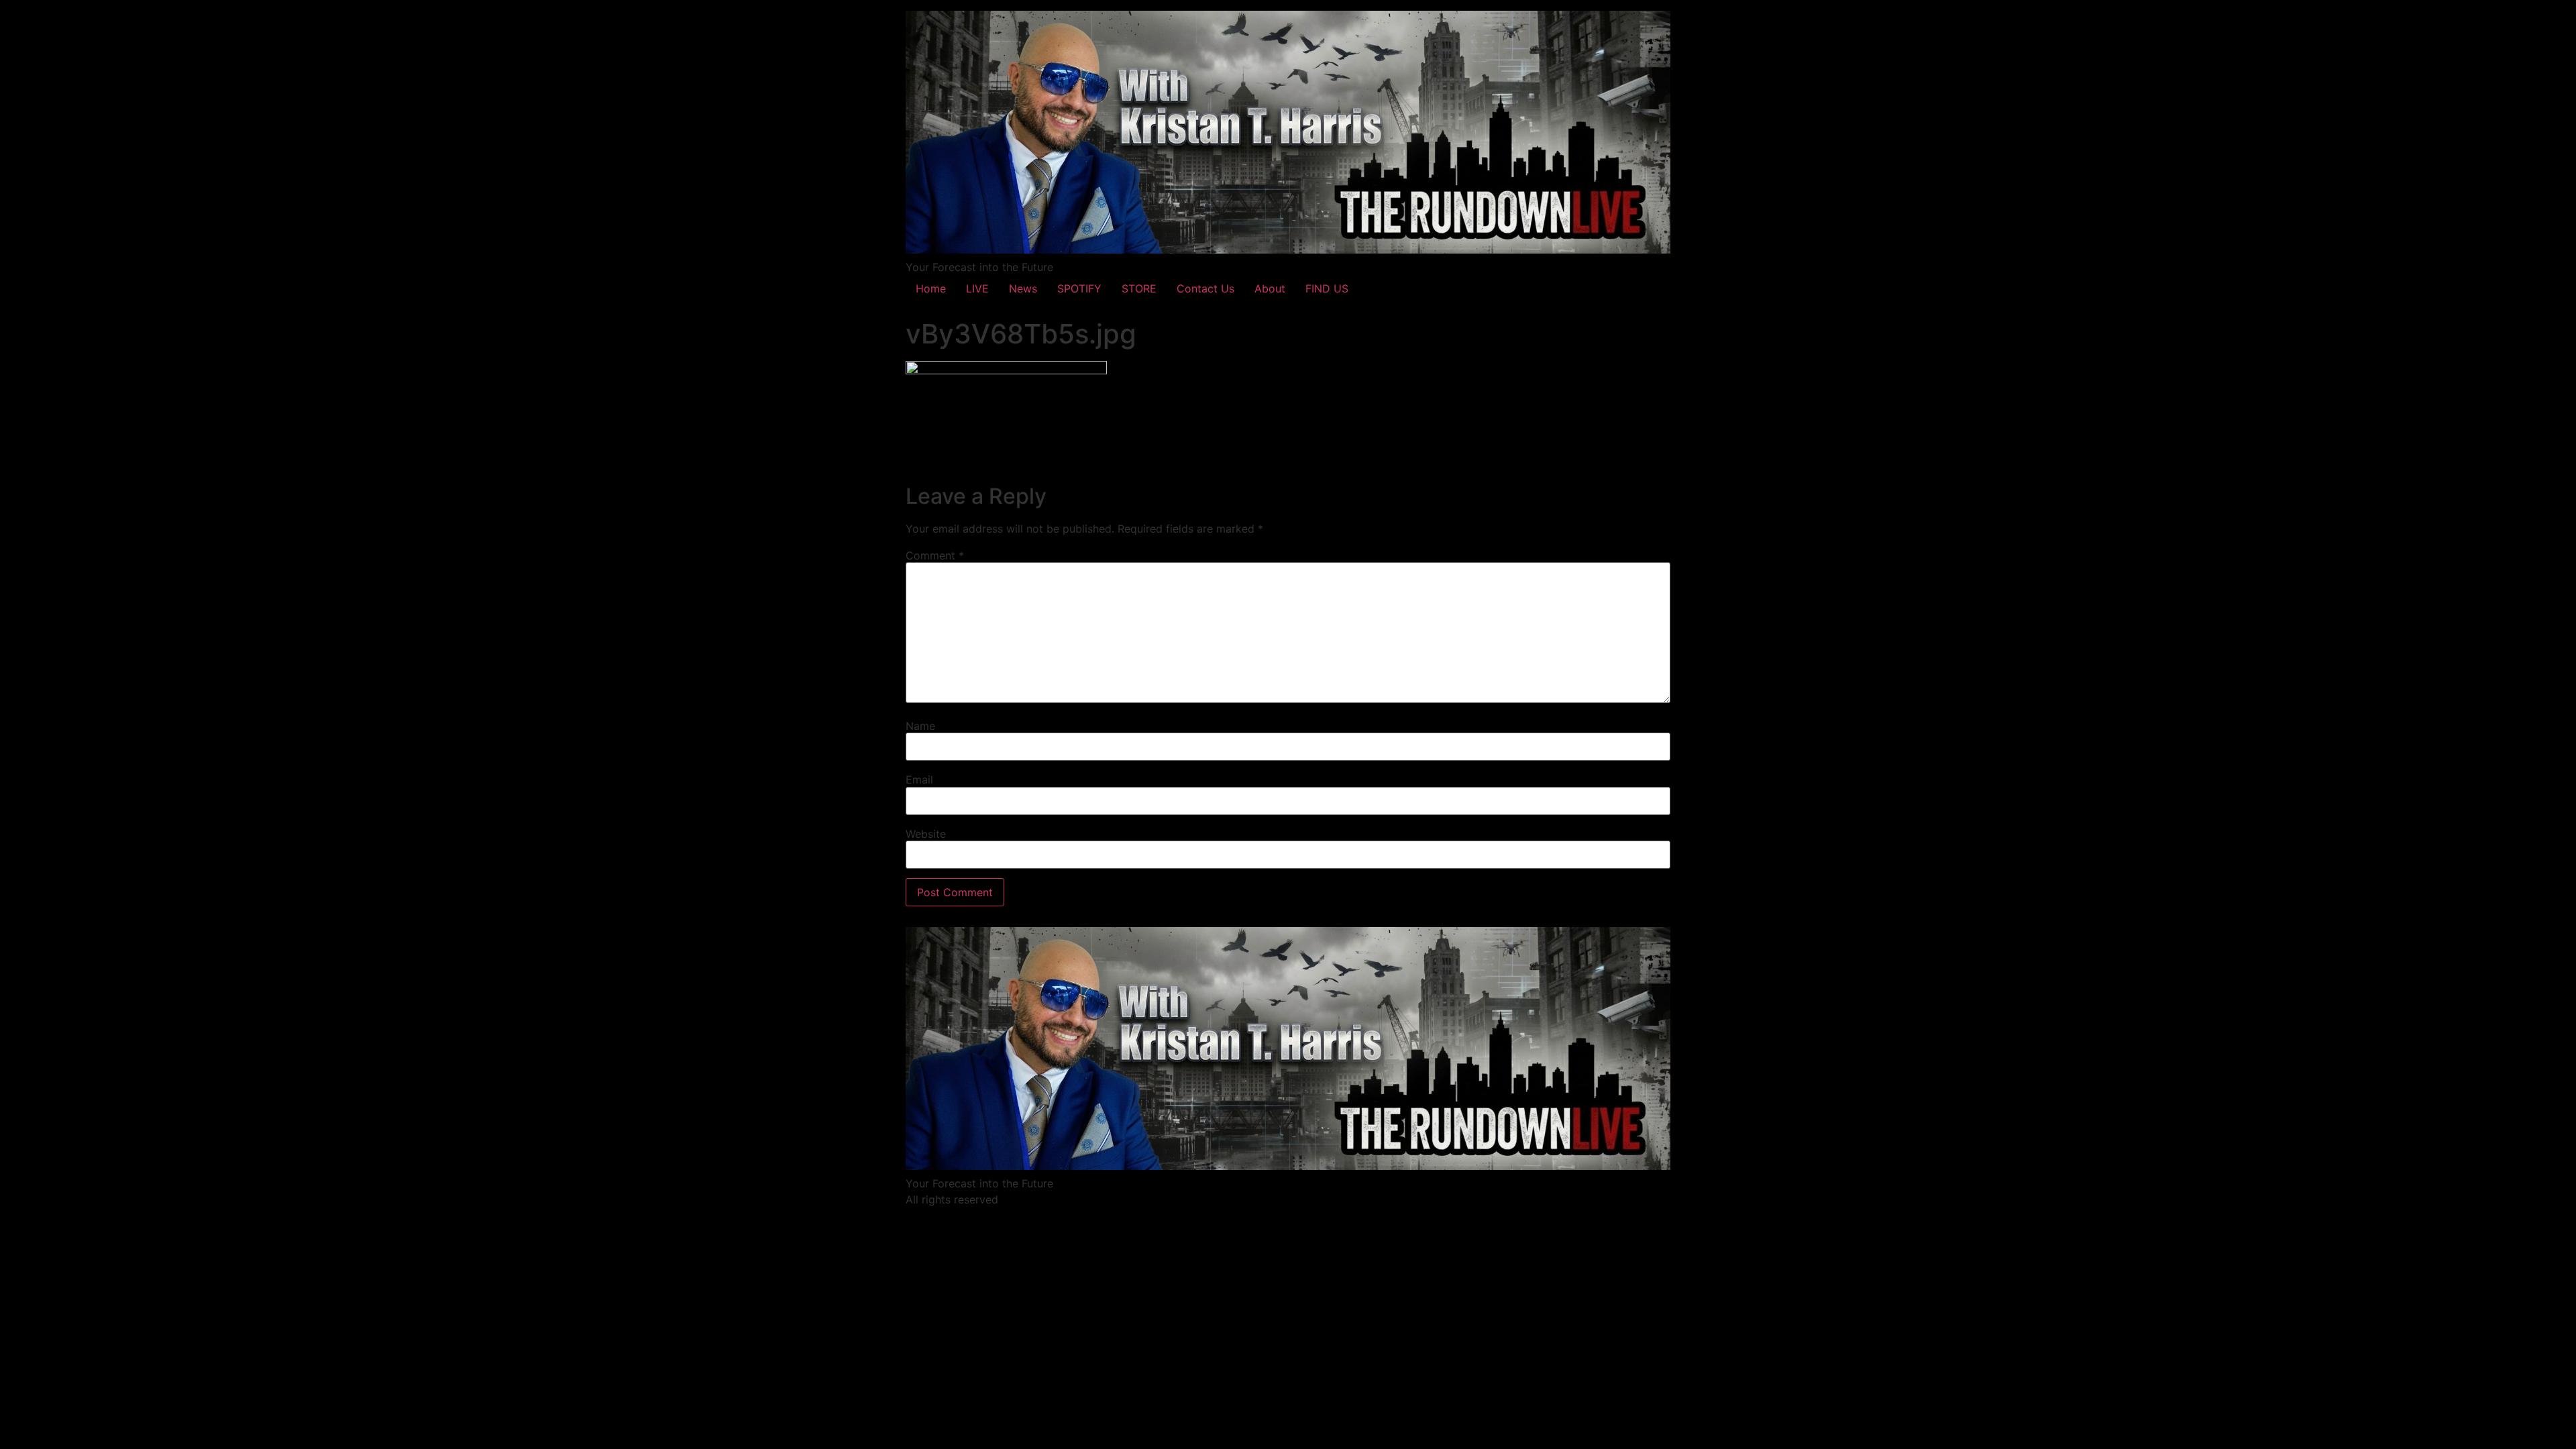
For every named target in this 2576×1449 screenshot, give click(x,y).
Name (920, 726)
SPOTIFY (1079, 288)
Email (919, 780)
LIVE (977, 288)
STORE (1139, 288)
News (1023, 288)
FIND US (1327, 288)
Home (931, 288)
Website (926, 834)
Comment (935, 555)
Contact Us (1205, 288)
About (1270, 288)
